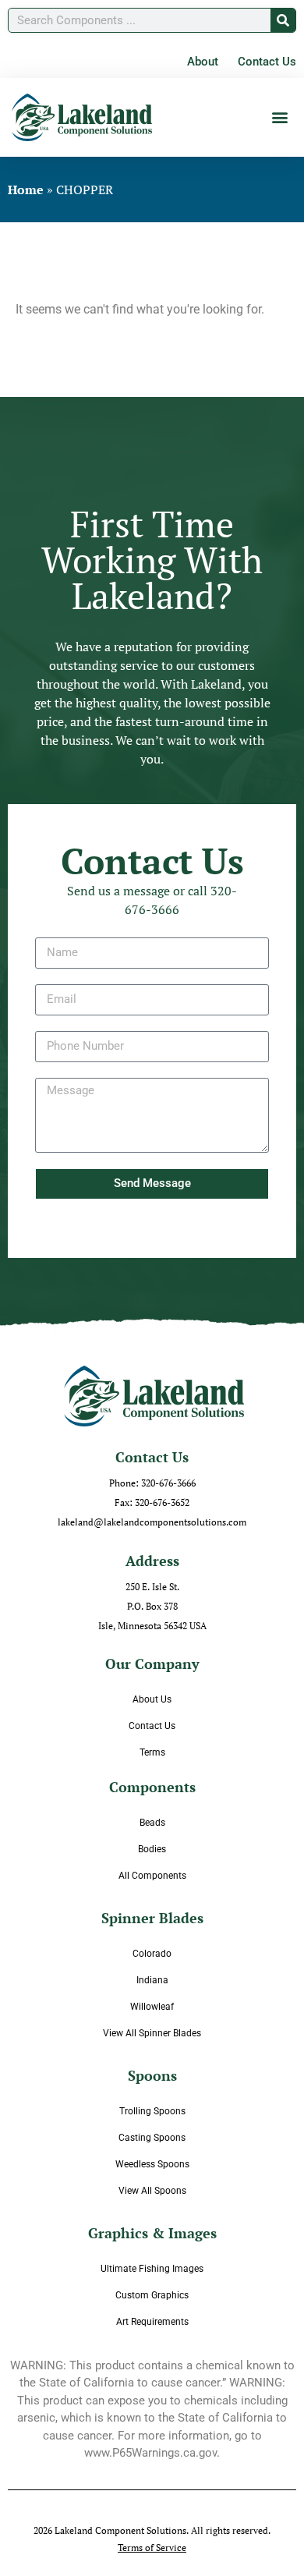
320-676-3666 (168, 1483)
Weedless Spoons (152, 2164)
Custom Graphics (152, 2295)
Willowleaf (152, 2007)
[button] (279, 117)
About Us (152, 1699)
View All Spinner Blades (152, 2033)
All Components (152, 1876)
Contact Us (152, 1726)
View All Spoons (152, 2191)
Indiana (152, 1980)
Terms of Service (152, 2548)
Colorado (152, 1954)
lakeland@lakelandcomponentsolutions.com (152, 1522)
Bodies (152, 1849)
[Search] (283, 20)
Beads (152, 1823)
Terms (152, 1752)
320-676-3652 (162, 1502)
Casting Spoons (152, 2138)
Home (26, 190)
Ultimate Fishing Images (152, 2269)
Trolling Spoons (152, 2111)
